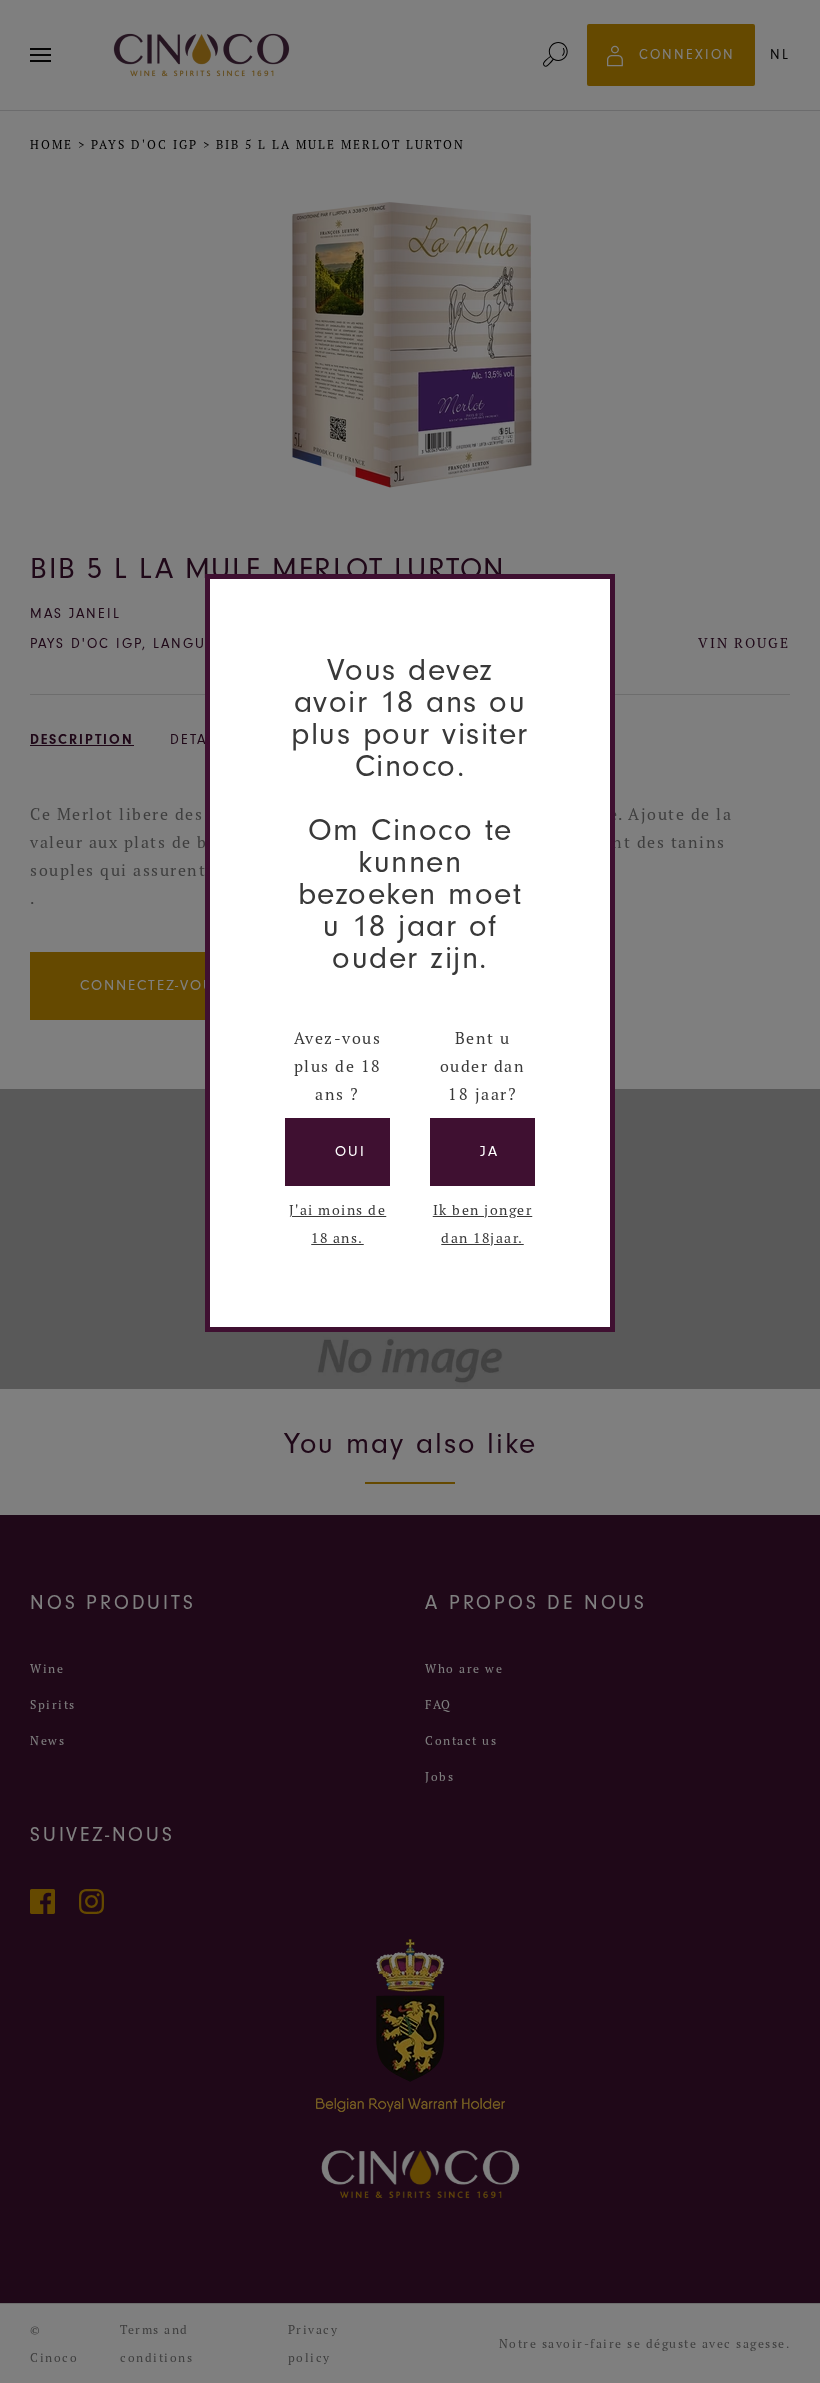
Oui (350, 1151)
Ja (489, 1151)
